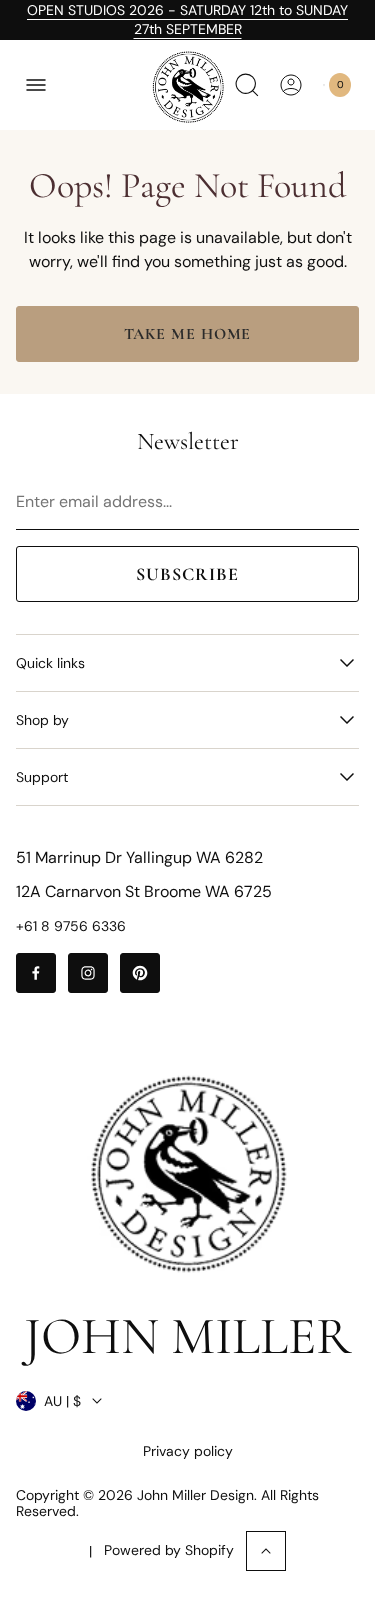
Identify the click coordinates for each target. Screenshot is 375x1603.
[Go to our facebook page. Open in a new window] (36, 973)
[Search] (247, 85)
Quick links (50, 663)
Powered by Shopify (169, 1550)
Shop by (42, 720)
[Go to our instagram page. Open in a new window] (88, 973)
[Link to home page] (188, 1174)
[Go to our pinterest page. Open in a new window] (140, 973)
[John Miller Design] (188, 87)
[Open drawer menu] (36, 85)
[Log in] (291, 85)
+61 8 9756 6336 (71, 926)
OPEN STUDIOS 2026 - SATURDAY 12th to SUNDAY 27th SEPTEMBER (187, 19)
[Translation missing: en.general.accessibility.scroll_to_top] (266, 1551)
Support (42, 777)
